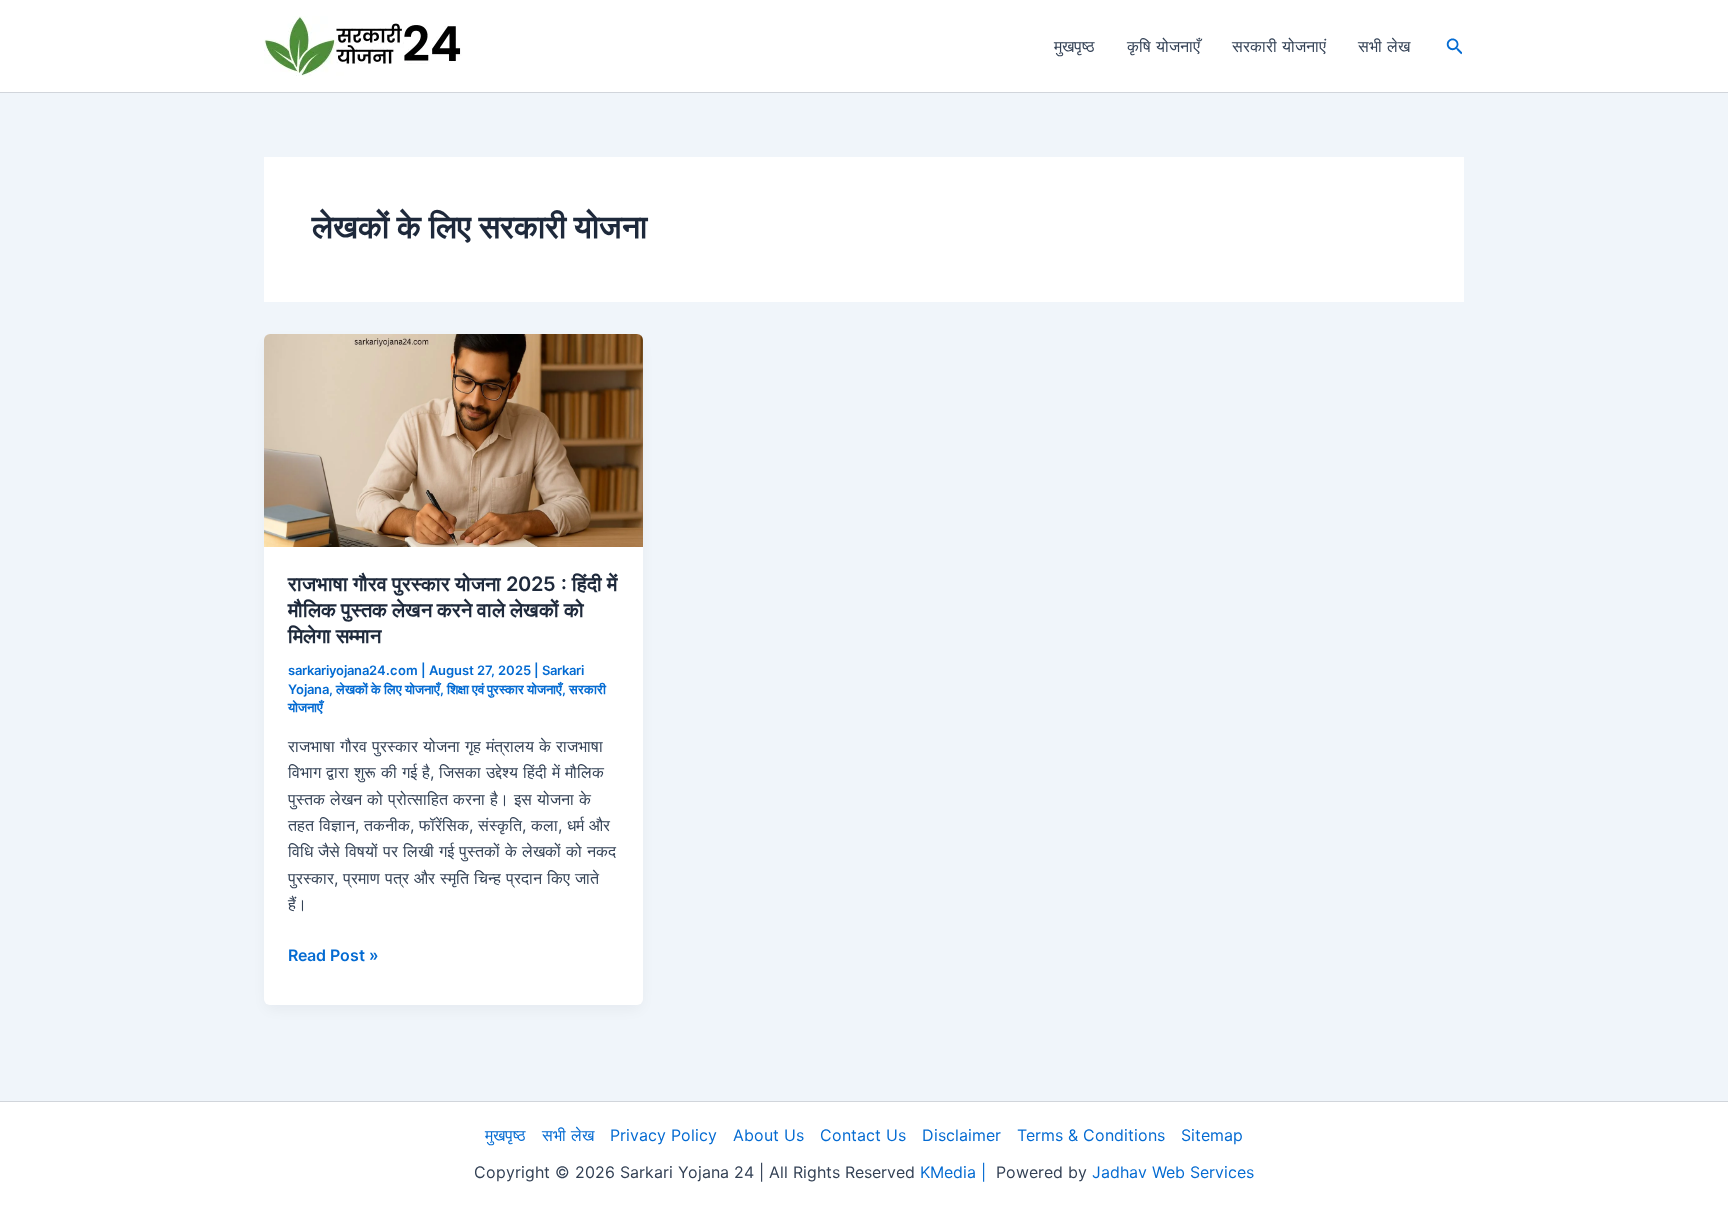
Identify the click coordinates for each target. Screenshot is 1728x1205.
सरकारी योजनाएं (1279, 46)
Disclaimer (961, 1135)
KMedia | (958, 1172)
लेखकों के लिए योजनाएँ (388, 689)
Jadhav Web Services (1173, 1172)
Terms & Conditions (1091, 1135)
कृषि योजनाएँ (1163, 46)
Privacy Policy (663, 1135)
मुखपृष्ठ (1074, 46)
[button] (1455, 46)
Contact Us (863, 1135)
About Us (768, 1135)
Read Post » (333, 956)
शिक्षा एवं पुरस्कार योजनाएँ (504, 689)
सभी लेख (1384, 46)
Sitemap (1212, 1135)
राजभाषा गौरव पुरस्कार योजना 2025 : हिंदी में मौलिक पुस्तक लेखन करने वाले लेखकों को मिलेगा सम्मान (452, 610)
